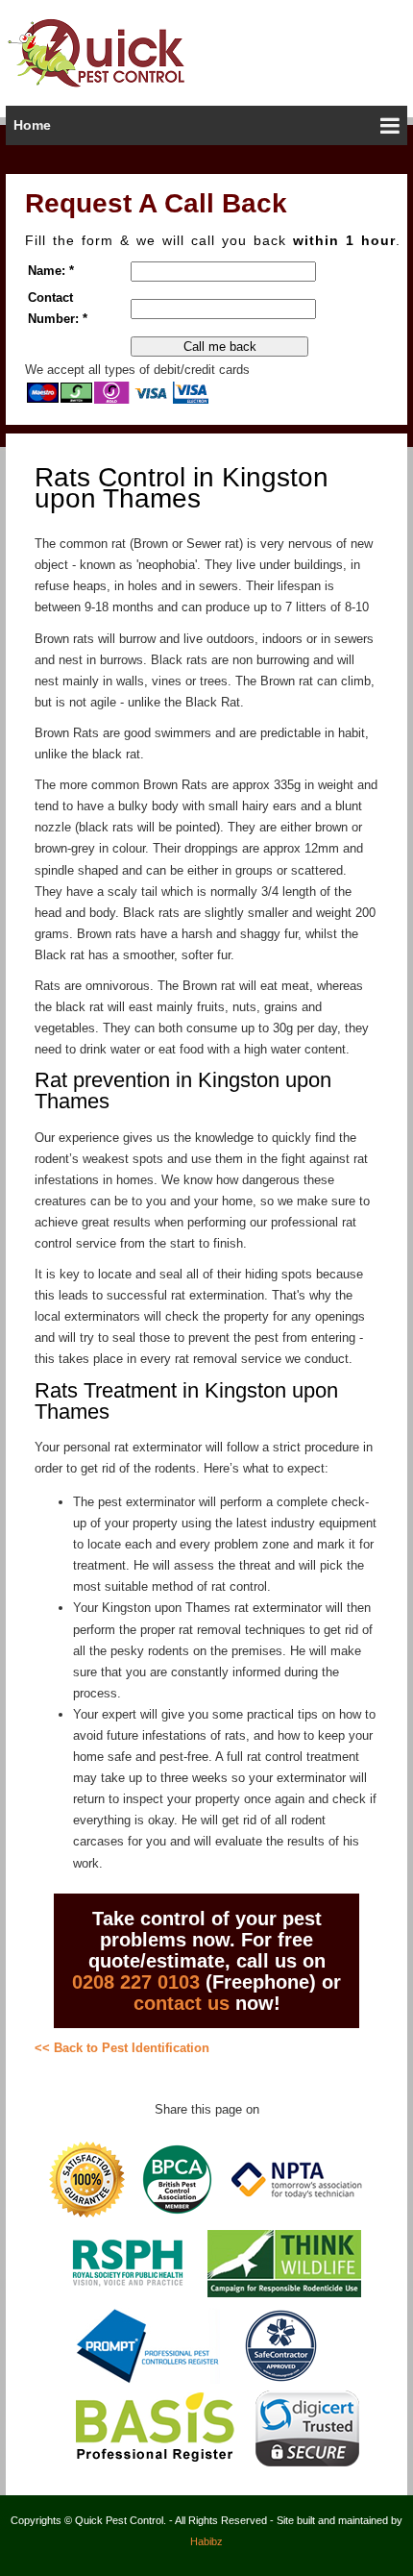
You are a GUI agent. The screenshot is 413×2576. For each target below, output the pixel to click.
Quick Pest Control (114, 52)
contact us (182, 2003)
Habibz (206, 2541)
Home (32, 125)
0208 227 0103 (136, 1982)
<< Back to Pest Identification (122, 2048)
